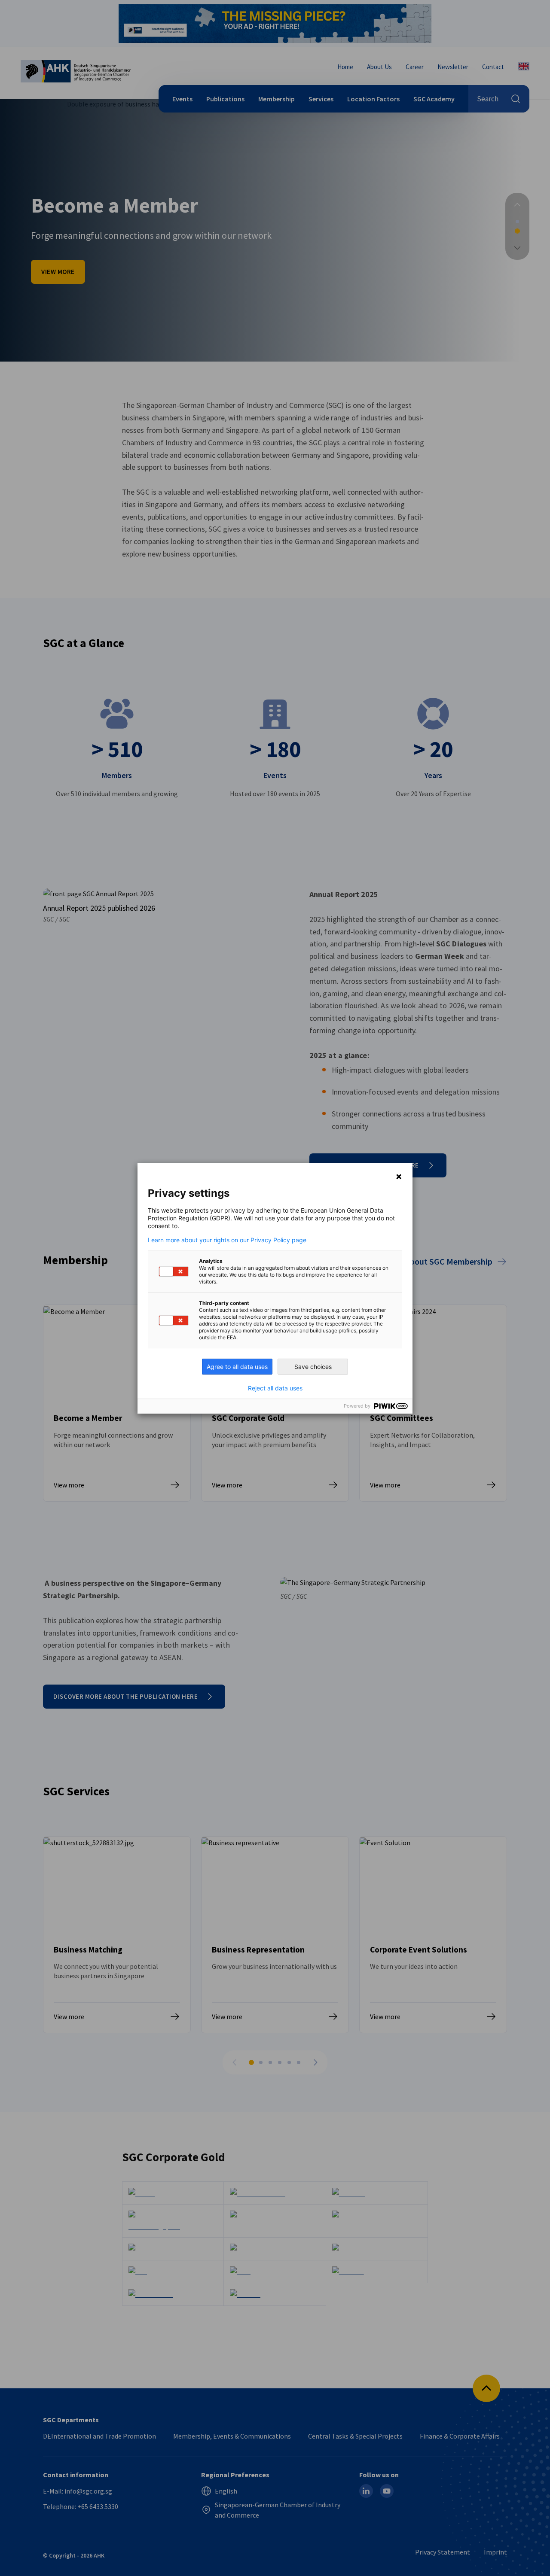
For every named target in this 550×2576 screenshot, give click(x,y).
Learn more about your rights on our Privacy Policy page (227, 1240)
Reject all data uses (275, 1388)
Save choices (313, 1367)
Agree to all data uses (237, 1367)
